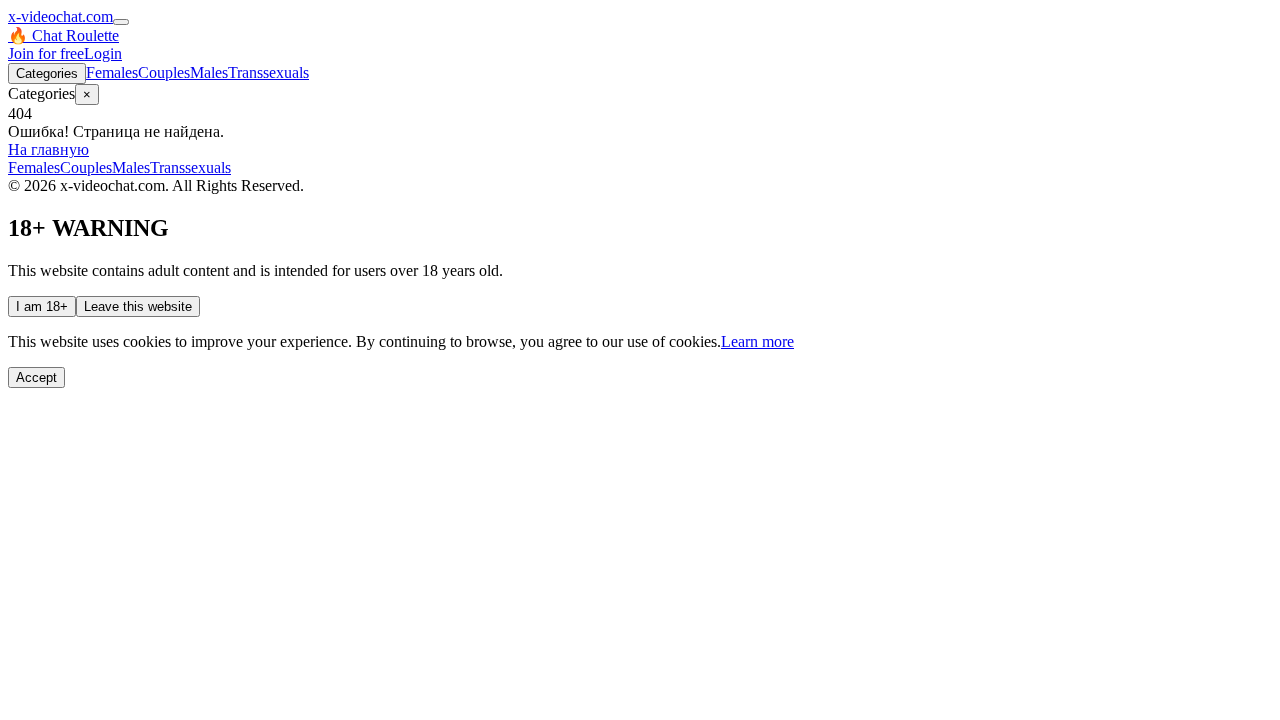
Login (103, 53)
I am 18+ (42, 306)
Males (209, 72)
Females (112, 72)
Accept (36, 377)
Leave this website (138, 306)
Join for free (46, 53)
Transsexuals (268, 72)
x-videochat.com (60, 16)
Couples (164, 72)
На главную (48, 149)
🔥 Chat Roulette (63, 35)
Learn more (757, 341)
